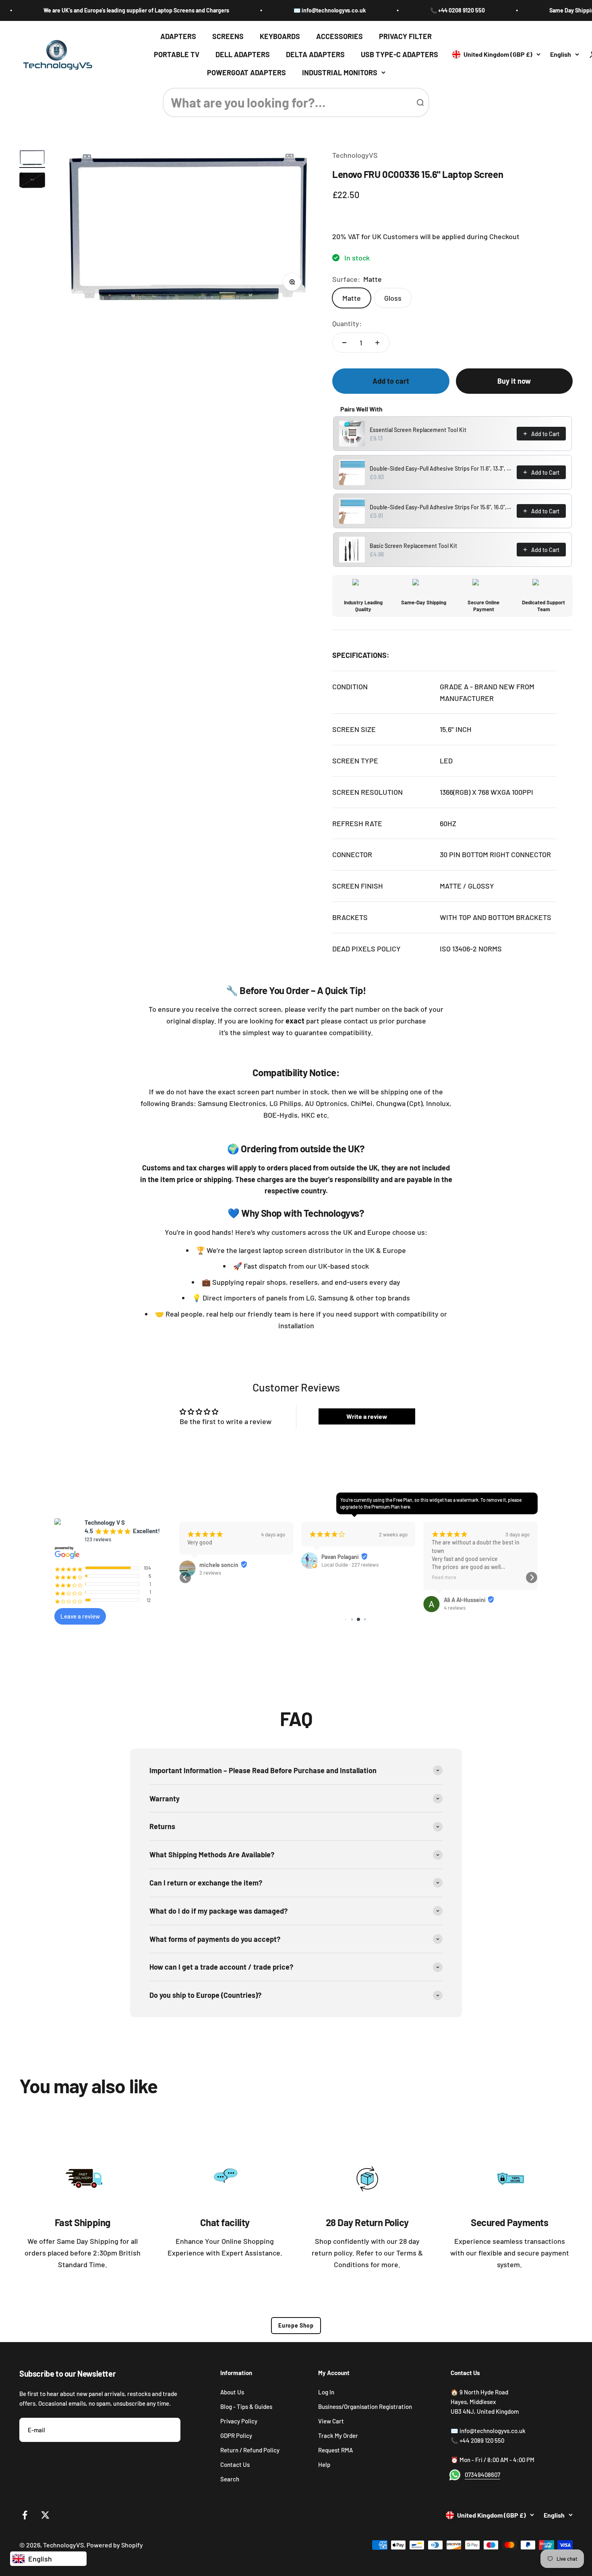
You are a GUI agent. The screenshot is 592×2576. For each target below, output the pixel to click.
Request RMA (335, 2450)
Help (324, 2464)
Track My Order (338, 2435)
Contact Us (235, 2464)
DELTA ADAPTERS (315, 54)
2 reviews (210, 1573)
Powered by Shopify (115, 2545)
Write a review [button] (367, 1416)
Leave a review (80, 1616)
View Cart (331, 2421)
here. (406, 1507)
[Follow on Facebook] (25, 2515)
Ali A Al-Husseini (465, 1600)
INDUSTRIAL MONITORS (340, 72)
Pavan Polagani (340, 1557)
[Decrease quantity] (344, 343)
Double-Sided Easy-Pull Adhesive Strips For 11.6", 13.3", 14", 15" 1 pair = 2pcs (441, 468)
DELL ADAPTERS (243, 54)
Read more (444, 1577)
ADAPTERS (178, 36)
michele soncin (219, 1565)
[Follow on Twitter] (45, 2515)
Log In (326, 2392)
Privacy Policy (239, 2421)
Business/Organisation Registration (365, 2406)
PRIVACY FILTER (405, 36)
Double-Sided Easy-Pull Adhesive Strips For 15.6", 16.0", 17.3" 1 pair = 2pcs (441, 507)
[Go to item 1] (32, 159)
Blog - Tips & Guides (246, 2406)
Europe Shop (296, 2325)
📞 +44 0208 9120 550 (414, 10)
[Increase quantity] (377, 343)
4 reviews (455, 1608)
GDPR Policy (236, 2435)
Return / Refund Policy (250, 2450)
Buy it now (514, 381)
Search (230, 2479)
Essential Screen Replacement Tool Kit (418, 430)
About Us (232, 2392)
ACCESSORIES (339, 36)
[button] (185, 1577)
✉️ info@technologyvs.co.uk (287, 10)
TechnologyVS (355, 155)
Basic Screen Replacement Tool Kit (413, 546)
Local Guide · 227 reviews (350, 1565)
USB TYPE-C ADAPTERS (399, 54)
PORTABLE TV (177, 54)
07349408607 (482, 2475)
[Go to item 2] (32, 181)
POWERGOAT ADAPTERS (246, 72)
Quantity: (347, 323)
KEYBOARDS (280, 36)
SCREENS (228, 36)
